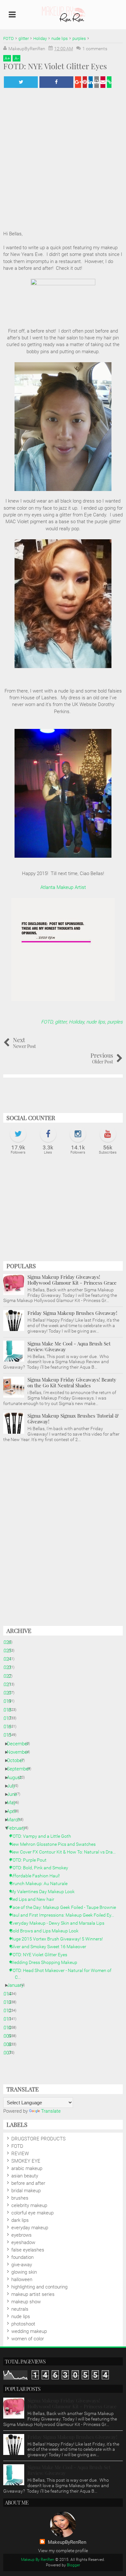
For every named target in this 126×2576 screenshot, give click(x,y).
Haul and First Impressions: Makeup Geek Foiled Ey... (64, 1915)
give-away (22, 2265)
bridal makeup (26, 2191)
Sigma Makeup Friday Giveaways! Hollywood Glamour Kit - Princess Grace (72, 1280)
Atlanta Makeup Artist (63, 887)
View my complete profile (63, 2551)
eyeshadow (23, 2242)
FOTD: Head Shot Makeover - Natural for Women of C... (63, 1974)
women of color (28, 2339)
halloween (22, 2279)
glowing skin (24, 2272)
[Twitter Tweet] (21, 82)
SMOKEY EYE (26, 2161)
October (18, 1760)
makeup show (26, 2302)
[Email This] (103, 82)
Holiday (76, 1022)
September (21, 1769)
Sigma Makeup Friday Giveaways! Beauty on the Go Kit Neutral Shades (72, 1382)
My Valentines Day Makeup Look (45, 1892)
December (20, 1744)
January (18, 1985)
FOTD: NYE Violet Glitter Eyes (41, 1955)
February (18, 1828)
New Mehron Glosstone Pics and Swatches (55, 1844)
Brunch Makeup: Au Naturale (41, 1883)
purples (115, 1022)
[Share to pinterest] (85, 82)
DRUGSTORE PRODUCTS (38, 2139)
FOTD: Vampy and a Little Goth (43, 1836)
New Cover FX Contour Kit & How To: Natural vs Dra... (65, 1852)
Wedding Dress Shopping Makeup (46, 1962)
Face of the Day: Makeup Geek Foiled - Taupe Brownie (65, 1907)
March (16, 1820)
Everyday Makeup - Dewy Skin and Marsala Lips (60, 1923)
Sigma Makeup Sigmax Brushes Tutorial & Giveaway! (73, 1419)
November (20, 1752)
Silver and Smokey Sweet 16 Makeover (51, 1947)
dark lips (20, 2220)
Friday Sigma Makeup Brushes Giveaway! (72, 1313)
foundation (22, 2257)
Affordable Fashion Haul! (37, 1876)
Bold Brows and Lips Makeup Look (47, 1931)
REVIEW (20, 2154)
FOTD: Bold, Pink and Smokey (42, 1868)
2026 (9, 1642)
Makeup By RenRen (38, 2560)
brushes (20, 2198)
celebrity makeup (29, 2205)
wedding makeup (29, 2331)
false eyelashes (28, 2250)
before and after (28, 2183)
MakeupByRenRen (67, 2542)
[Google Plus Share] (78, 82)
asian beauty (25, 2176)
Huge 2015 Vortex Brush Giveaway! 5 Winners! (59, 1939)
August (17, 1778)
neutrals (20, 2309)
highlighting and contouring (39, 2287)
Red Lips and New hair (35, 1899)
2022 (9, 1676)
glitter (61, 1022)
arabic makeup (27, 2168)
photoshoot (23, 2324)
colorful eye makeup (32, 2213)
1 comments (95, 49)
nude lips (96, 1022)
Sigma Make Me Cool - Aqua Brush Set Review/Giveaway (69, 1346)
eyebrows (21, 2235)
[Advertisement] (63, 1211)
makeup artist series (33, 2294)
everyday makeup (30, 2228)
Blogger (73, 2565)
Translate (51, 2111)
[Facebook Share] (56, 82)
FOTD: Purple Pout (31, 1860)
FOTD (47, 1022)
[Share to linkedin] (91, 82)
